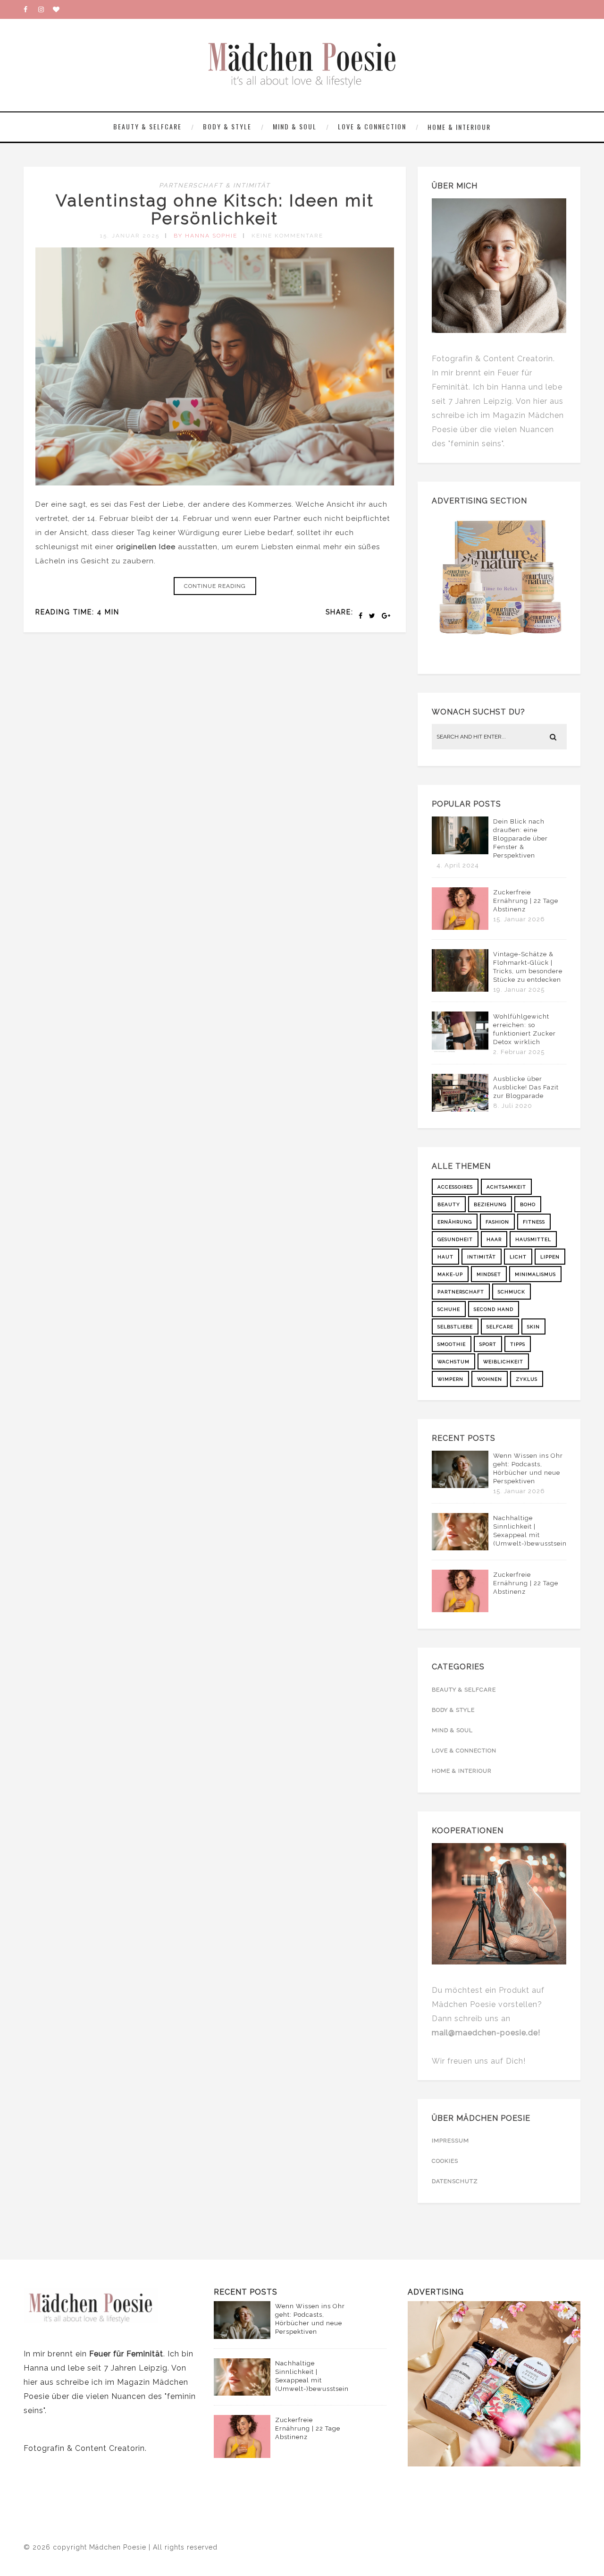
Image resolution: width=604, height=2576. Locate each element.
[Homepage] (60, 9)
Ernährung (455, 1222)
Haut (445, 1257)
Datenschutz (455, 2181)
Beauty (449, 1204)
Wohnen (490, 1379)
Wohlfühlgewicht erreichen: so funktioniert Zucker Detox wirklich (524, 1029)
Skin (533, 1327)
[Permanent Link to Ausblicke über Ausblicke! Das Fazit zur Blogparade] (460, 1109)
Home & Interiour (459, 127)
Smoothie (452, 1344)
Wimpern (450, 1379)
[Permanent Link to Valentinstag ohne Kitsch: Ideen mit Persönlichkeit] (215, 483)
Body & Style (227, 126)
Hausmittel (533, 1239)
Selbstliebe (455, 1327)
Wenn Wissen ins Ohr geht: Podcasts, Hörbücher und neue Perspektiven (528, 1468)
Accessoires (455, 1187)
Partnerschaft (461, 1292)
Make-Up (450, 1274)
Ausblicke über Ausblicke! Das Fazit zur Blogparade (526, 1087)
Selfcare (500, 1327)
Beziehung (490, 1204)
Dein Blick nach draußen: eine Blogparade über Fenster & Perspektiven (520, 838)
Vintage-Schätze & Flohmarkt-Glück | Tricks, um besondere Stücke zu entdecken (528, 967)
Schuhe (449, 1309)
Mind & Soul (295, 126)
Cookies (445, 2161)
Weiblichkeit (503, 1362)
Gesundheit (455, 1239)
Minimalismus (535, 1274)
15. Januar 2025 (130, 236)
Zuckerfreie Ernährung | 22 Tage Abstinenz (526, 901)
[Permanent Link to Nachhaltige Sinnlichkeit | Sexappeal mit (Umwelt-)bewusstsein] (460, 1548)
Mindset (489, 1274)
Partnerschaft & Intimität (215, 185)
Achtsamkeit (506, 1187)
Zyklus (527, 1379)
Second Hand (494, 1309)
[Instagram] (45, 9)
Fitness (534, 1222)
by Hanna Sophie (206, 236)
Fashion (497, 1222)
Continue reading (215, 586)
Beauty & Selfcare (147, 126)
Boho (528, 1204)
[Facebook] (31, 9)
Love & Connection (372, 126)
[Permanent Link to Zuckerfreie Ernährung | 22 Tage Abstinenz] (460, 927)
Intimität (482, 1257)
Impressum (450, 2141)
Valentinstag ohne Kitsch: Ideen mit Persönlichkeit (215, 210)
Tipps (518, 1344)
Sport (488, 1344)
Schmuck (512, 1292)
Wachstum (453, 1362)
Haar (494, 1239)
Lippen (550, 1257)
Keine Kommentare (287, 236)
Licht (518, 1257)
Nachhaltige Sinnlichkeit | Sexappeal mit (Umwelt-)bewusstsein (530, 1531)
